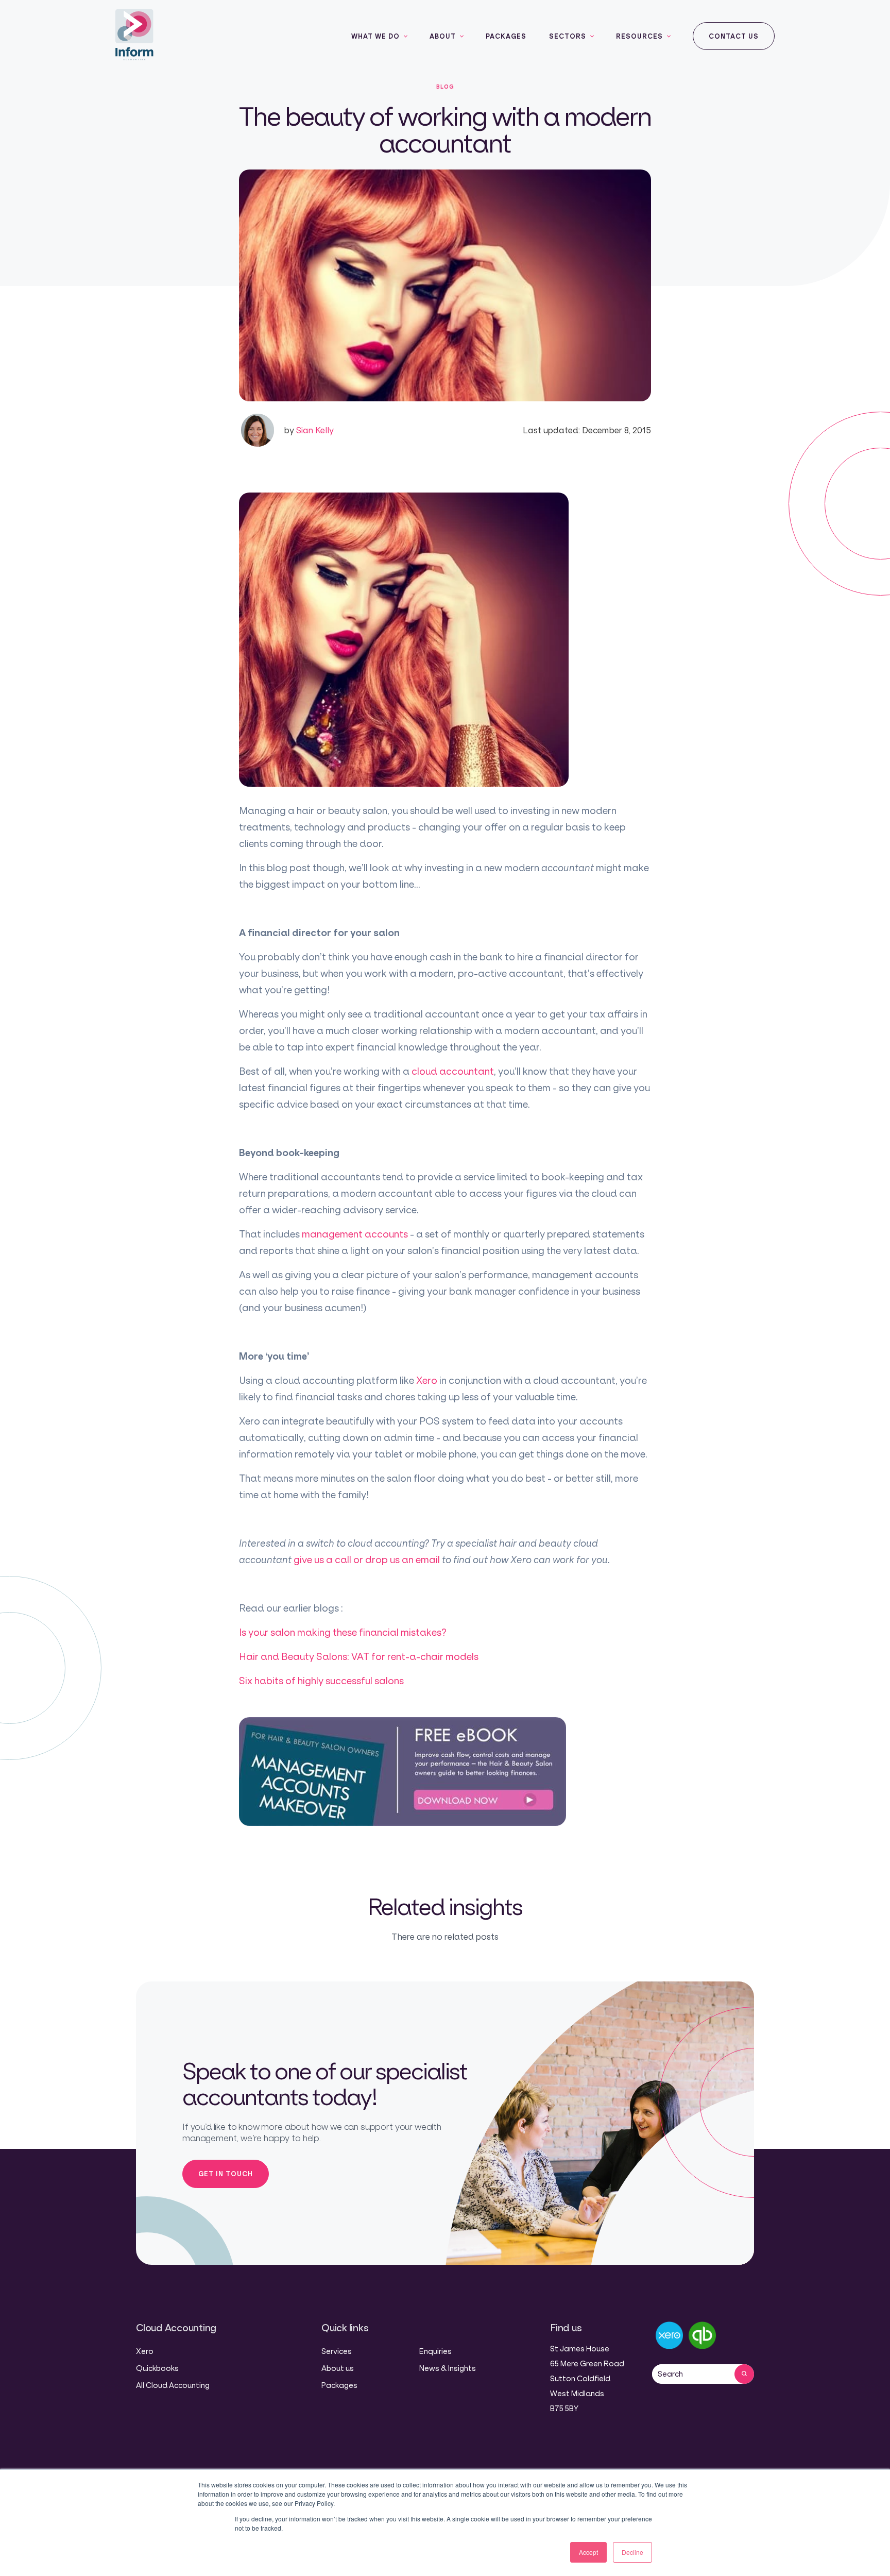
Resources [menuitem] (639, 36)
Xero (427, 1380)
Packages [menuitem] (506, 36)
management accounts (356, 1234)
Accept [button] (588, 2552)
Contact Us (734, 36)
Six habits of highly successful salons (321, 1681)
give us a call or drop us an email (368, 1560)
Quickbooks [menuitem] (157, 2368)
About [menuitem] (443, 36)
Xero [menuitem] (145, 2351)
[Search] (744, 2374)
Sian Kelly (309, 430)
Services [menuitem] (337, 2351)
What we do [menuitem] (375, 36)
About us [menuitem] (338, 2368)
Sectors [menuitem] (568, 36)
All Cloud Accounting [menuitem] (173, 2385)
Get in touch (226, 2174)
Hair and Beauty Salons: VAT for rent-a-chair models (359, 1656)
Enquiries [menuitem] (435, 2351)
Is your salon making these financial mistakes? (343, 1632)
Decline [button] (632, 2552)
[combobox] (693, 2374)
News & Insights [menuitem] (448, 2368)
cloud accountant (453, 1071)
